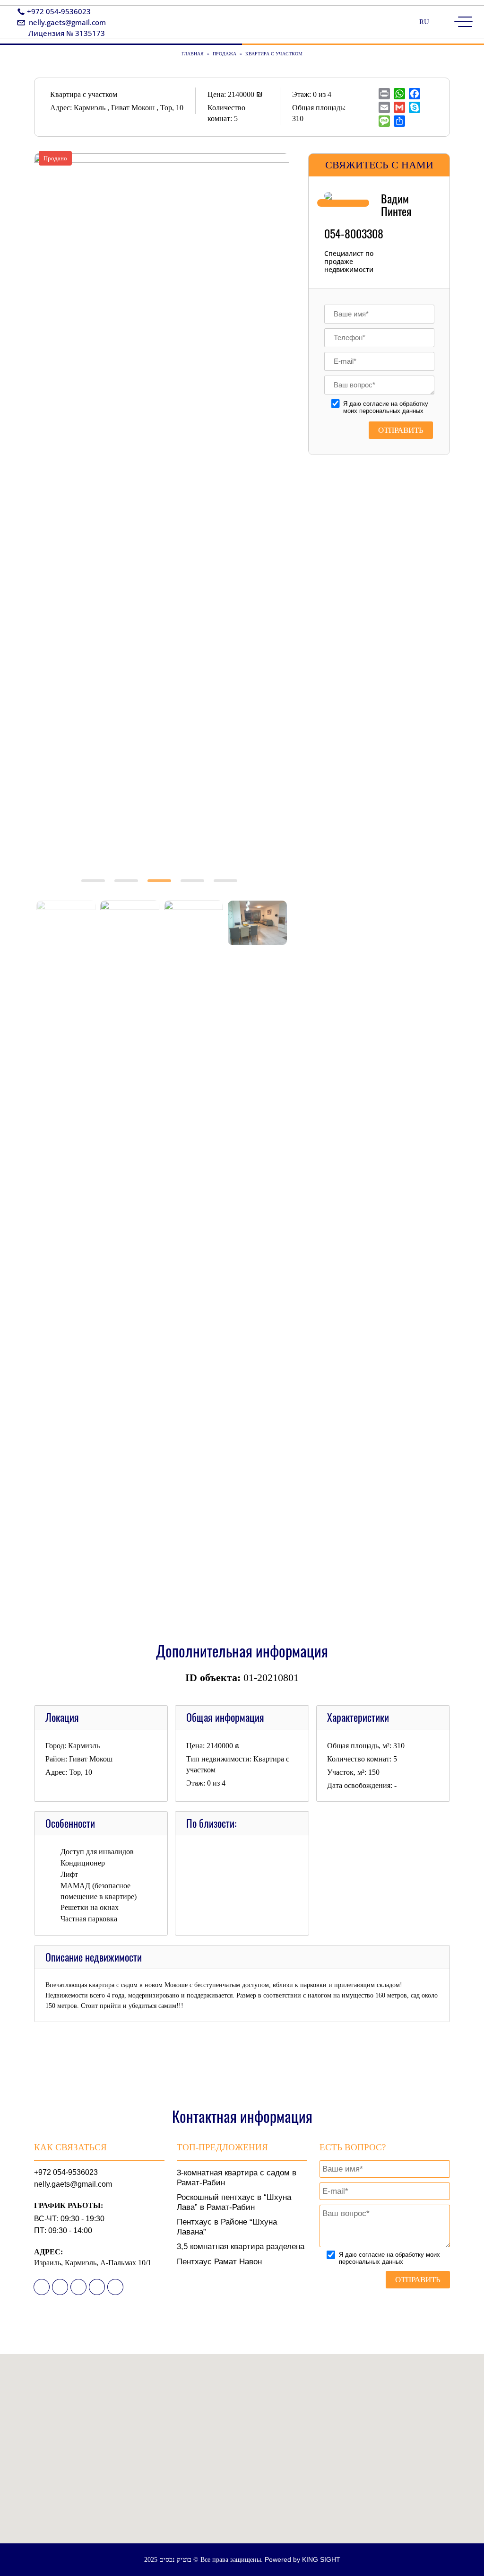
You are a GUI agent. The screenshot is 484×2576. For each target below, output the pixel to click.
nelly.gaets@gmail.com (67, 22)
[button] (242, 2455)
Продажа (225, 54)
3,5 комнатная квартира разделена (241, 2247)
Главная (193, 54)
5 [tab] (228, 889)
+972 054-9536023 (59, 11)
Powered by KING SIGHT (302, 2559)
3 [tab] (162, 889)
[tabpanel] (162, 249)
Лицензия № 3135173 (67, 33)
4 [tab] (195, 889)
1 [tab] (95, 889)
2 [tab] (129, 889)
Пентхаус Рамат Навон (219, 2262)
